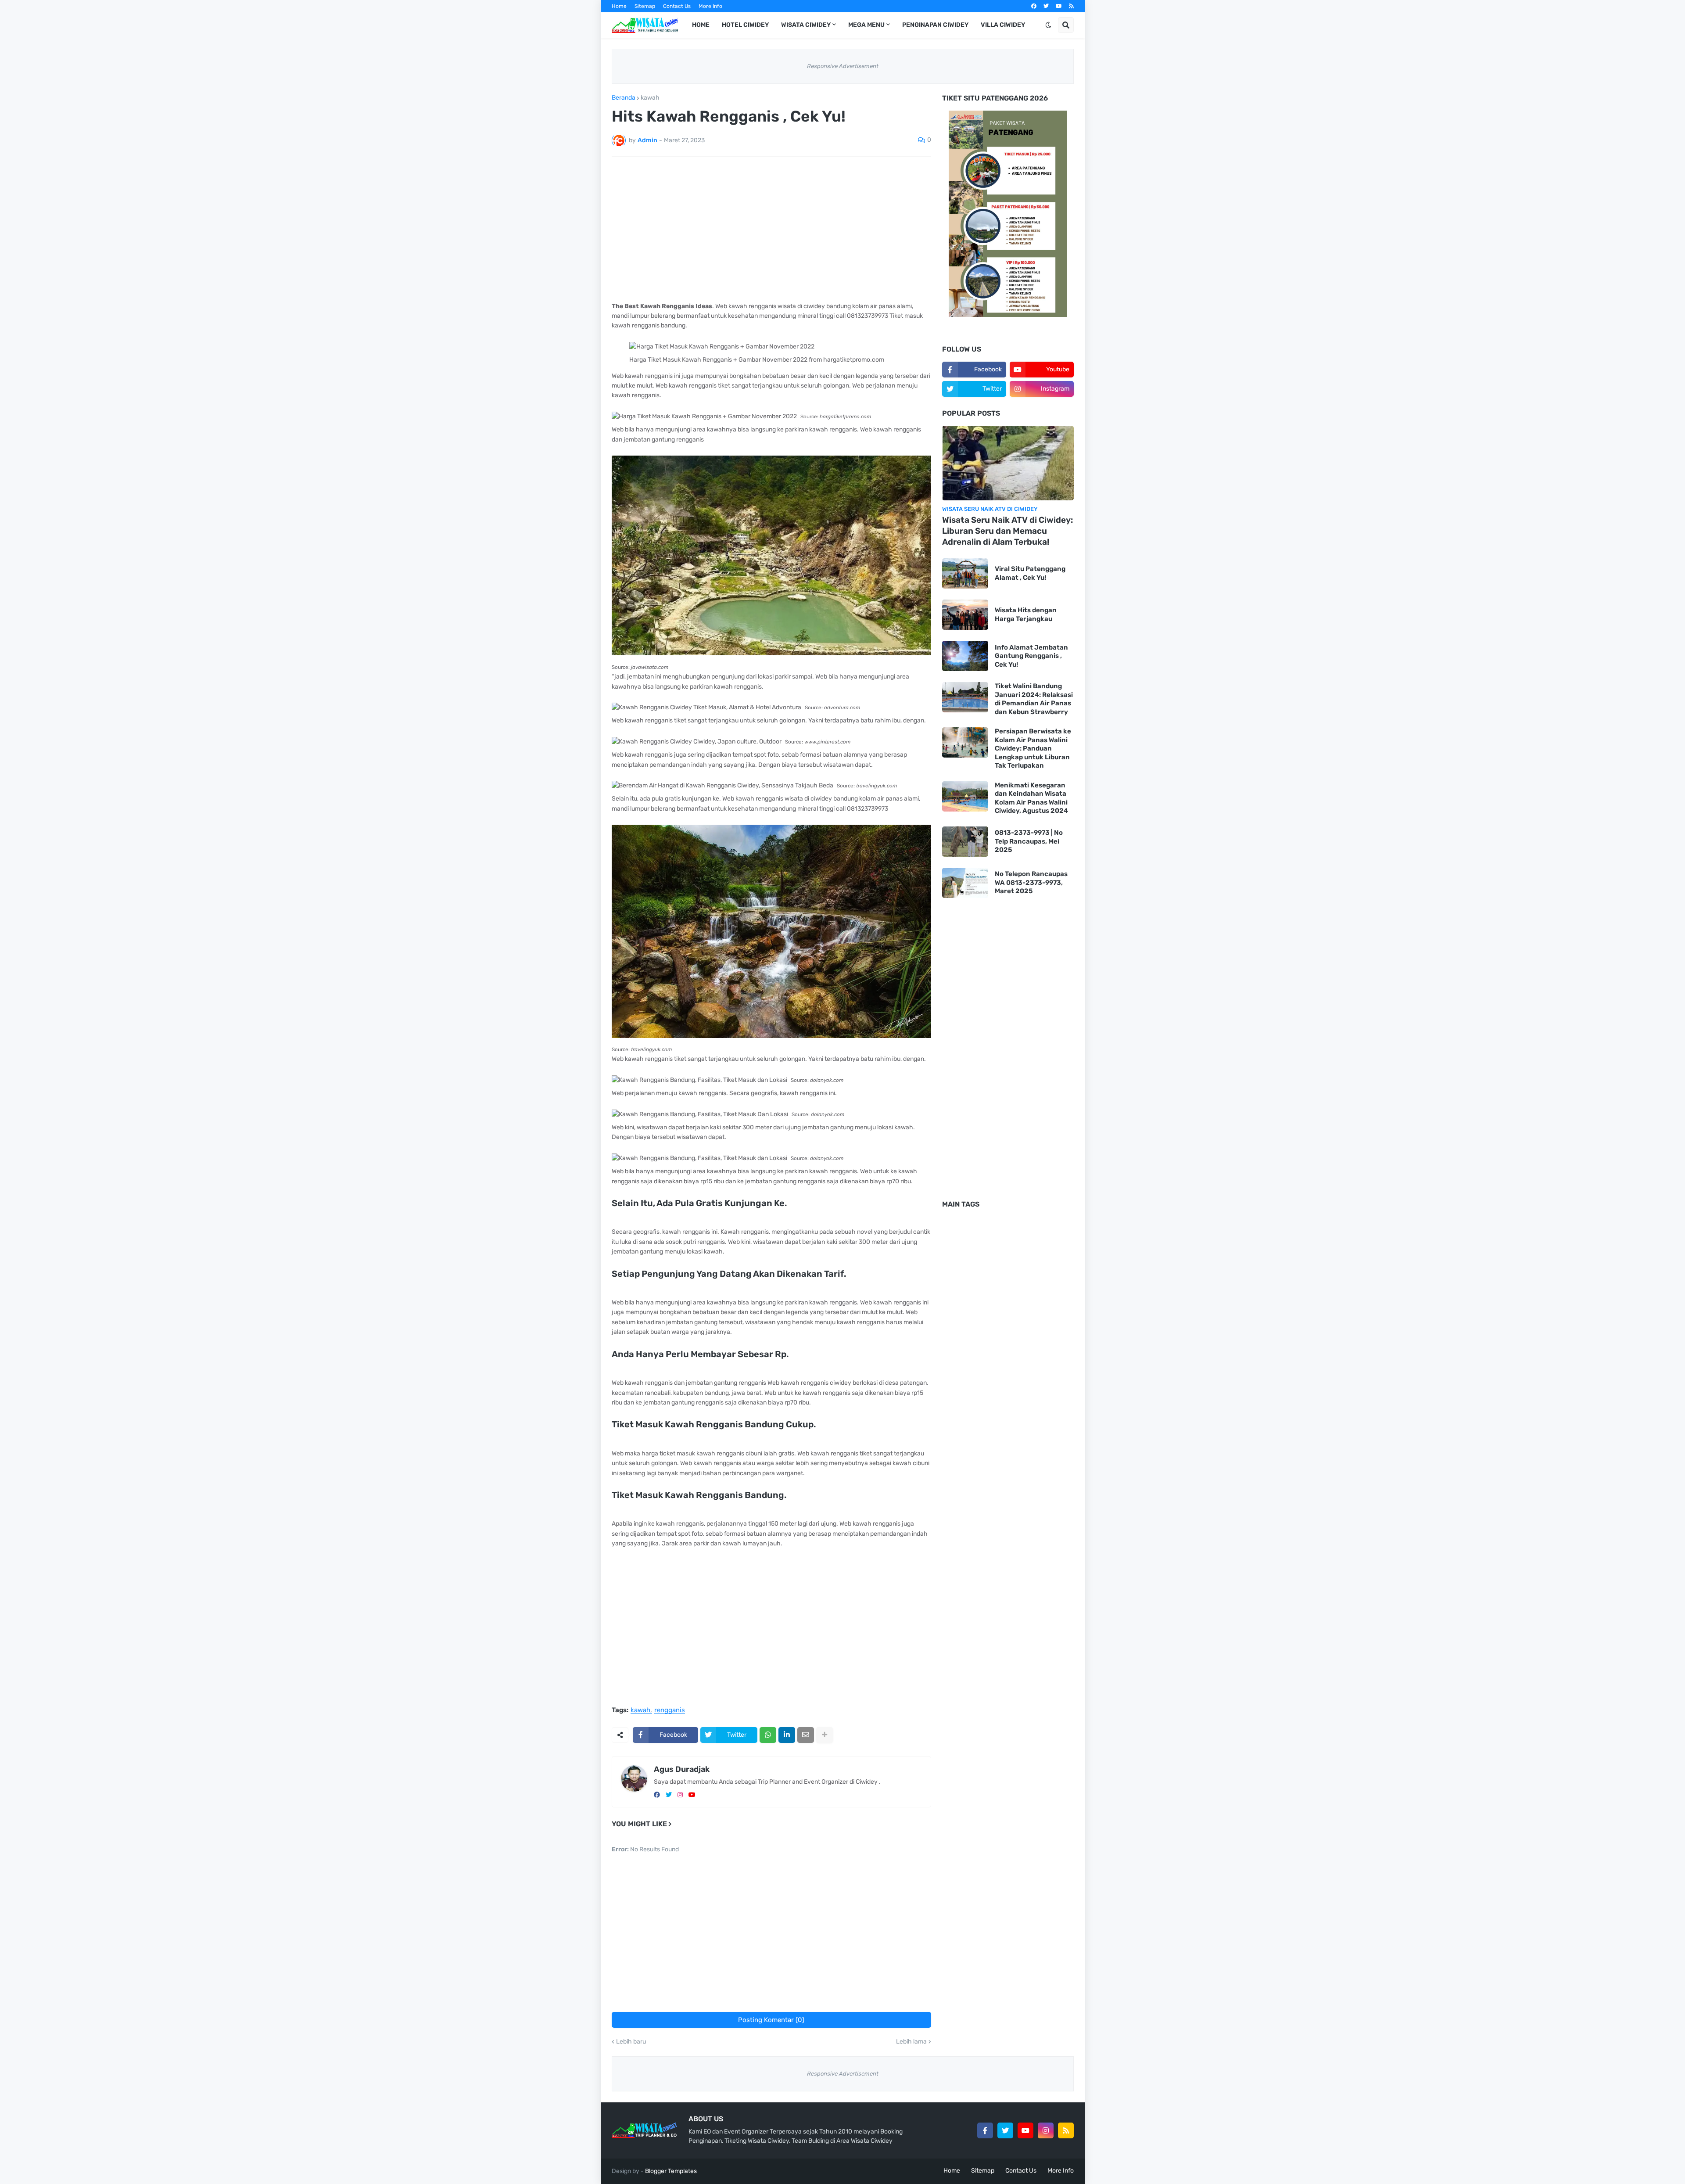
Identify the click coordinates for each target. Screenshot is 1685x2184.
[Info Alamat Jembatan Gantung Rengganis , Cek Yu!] (965, 656)
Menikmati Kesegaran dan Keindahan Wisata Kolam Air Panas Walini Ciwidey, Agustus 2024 (1031, 798)
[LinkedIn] (787, 1735)
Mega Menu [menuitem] (866, 25)
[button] (1048, 25)
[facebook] (1034, 6)
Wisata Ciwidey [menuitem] (806, 25)
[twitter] (1046, 6)
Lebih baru (631, 2042)
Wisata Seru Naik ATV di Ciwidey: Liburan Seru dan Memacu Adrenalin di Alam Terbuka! (1007, 531)
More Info (710, 6)
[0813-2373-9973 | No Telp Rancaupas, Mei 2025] (965, 842)
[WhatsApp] (768, 1735)
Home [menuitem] (701, 25)
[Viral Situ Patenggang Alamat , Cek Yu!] (965, 573)
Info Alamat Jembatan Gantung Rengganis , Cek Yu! (1031, 656)
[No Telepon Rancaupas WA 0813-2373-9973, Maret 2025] (965, 883)
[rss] (1071, 6)
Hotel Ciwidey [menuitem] (745, 25)
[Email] (806, 1735)
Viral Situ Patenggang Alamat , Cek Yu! (1030, 573)
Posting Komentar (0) (771, 2020)
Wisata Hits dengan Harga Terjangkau (1026, 614)
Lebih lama (911, 2042)
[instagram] (680, 1795)
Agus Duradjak (682, 1769)
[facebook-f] (985, 2130)
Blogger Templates (671, 2171)
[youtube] (1059, 6)
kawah (650, 98)
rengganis (670, 1710)
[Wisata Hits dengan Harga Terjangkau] (965, 615)
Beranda (624, 98)
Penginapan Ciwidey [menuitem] (935, 25)
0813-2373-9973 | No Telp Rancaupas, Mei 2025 (1029, 841)
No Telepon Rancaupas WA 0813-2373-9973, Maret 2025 (1031, 882)
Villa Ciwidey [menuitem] (1003, 25)
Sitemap (645, 6)
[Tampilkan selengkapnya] (825, 1735)
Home (619, 6)
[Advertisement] (771, 229)
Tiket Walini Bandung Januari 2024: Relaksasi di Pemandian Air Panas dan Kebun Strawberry (1034, 699)
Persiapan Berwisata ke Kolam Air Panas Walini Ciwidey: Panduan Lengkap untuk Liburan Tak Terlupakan (1033, 748)
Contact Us (677, 6)
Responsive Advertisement (843, 66)
